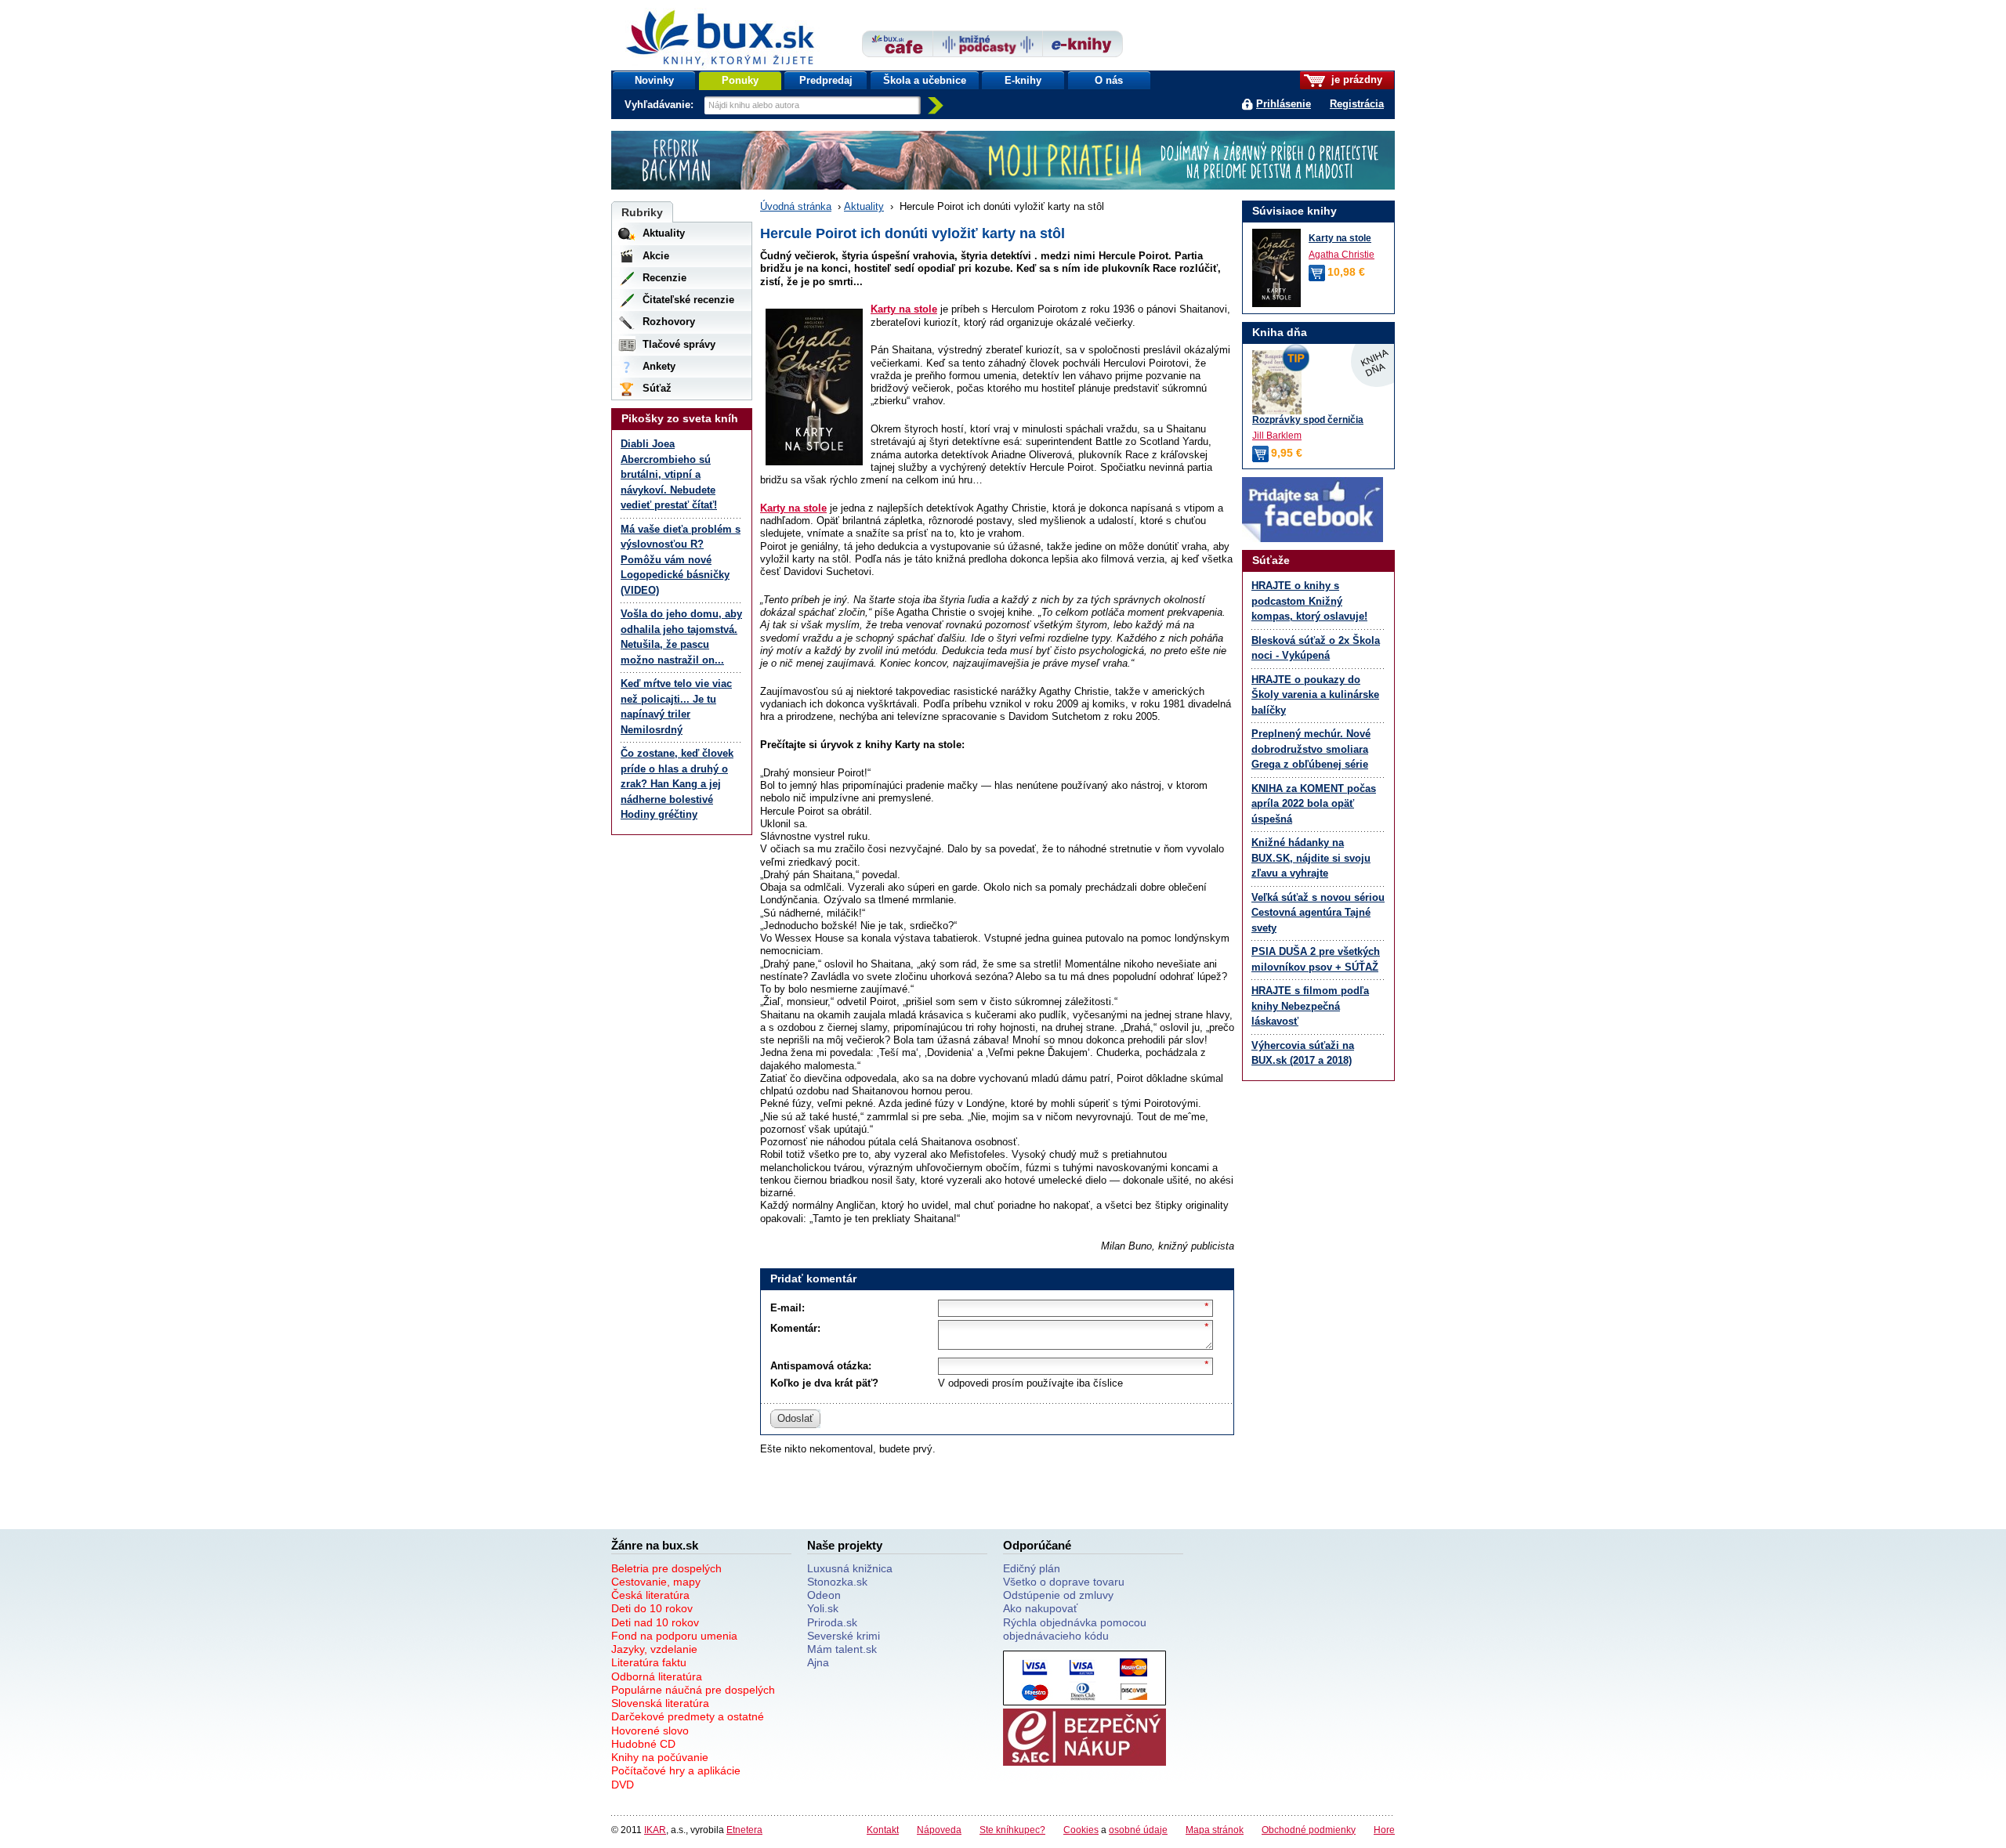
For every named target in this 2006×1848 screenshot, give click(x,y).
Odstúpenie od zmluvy (1058, 1595)
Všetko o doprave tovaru (1064, 1582)
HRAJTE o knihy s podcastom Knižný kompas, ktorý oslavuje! (1309, 601)
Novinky (654, 80)
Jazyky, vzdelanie (654, 1649)
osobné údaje (1138, 1830)
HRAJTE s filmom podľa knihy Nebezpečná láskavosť (1310, 1006)
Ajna (818, 1662)
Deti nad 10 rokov (655, 1622)
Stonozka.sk (837, 1582)
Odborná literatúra (657, 1676)
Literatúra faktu (649, 1662)
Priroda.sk (832, 1622)
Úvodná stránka (796, 206)
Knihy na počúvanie (660, 1757)
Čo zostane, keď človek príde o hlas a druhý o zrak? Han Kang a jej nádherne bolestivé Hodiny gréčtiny (677, 784)
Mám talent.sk (842, 1649)
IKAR (655, 1830)
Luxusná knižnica (850, 1568)
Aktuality (864, 206)
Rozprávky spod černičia (1308, 420)
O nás (1109, 80)
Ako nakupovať (1040, 1608)
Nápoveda (939, 1830)
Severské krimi (844, 1636)
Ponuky (740, 80)
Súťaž (657, 388)
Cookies (1081, 1830)
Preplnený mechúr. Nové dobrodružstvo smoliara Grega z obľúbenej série (1311, 749)
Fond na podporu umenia (674, 1636)
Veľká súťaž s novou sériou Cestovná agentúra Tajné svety (1318, 913)
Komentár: (795, 1328)
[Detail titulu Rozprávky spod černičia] (1318, 382)
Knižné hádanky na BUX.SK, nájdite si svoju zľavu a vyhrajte (1311, 858)
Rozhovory (669, 322)
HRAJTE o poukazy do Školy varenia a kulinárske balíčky (1315, 695)
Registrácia (1357, 104)
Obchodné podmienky (1309, 1830)
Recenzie (664, 278)
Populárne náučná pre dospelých (693, 1690)
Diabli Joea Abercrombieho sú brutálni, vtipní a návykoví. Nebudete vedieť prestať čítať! (669, 474)
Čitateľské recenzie (688, 300)
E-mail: (788, 1308)
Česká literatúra (650, 1595)
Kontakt (883, 1830)
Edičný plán (1032, 1568)
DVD (623, 1785)
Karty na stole (904, 309)
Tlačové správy (679, 344)
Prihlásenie (1284, 104)
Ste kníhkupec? (1012, 1830)
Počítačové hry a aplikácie (676, 1770)
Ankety (659, 366)
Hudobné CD (643, 1744)
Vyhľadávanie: (661, 105)
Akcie (656, 256)
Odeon (824, 1595)
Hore (1384, 1830)
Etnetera (744, 1830)
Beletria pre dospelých (666, 1568)
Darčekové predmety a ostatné (688, 1716)
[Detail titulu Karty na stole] (1276, 268)
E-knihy (1023, 80)
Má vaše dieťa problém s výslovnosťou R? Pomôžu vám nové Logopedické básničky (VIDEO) (681, 560)
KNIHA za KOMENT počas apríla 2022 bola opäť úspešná (1314, 804)
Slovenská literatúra (660, 1703)
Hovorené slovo (650, 1730)
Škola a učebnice (925, 80)
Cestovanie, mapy (656, 1582)
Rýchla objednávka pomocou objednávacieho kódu (1075, 1629)
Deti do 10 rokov (652, 1608)
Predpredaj (826, 80)
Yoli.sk (823, 1608)
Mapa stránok (1215, 1830)
